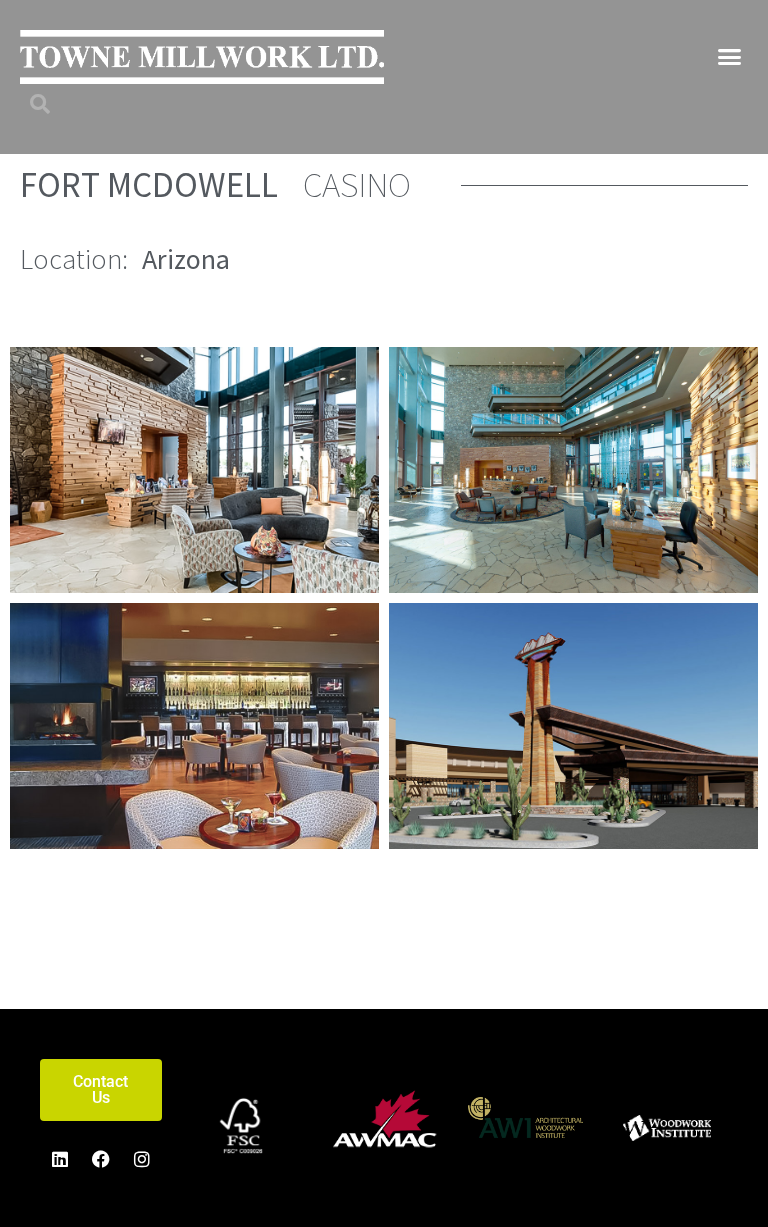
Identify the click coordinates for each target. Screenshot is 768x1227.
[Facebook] (101, 1159)
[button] (730, 57)
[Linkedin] (60, 1159)
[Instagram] (142, 1159)
